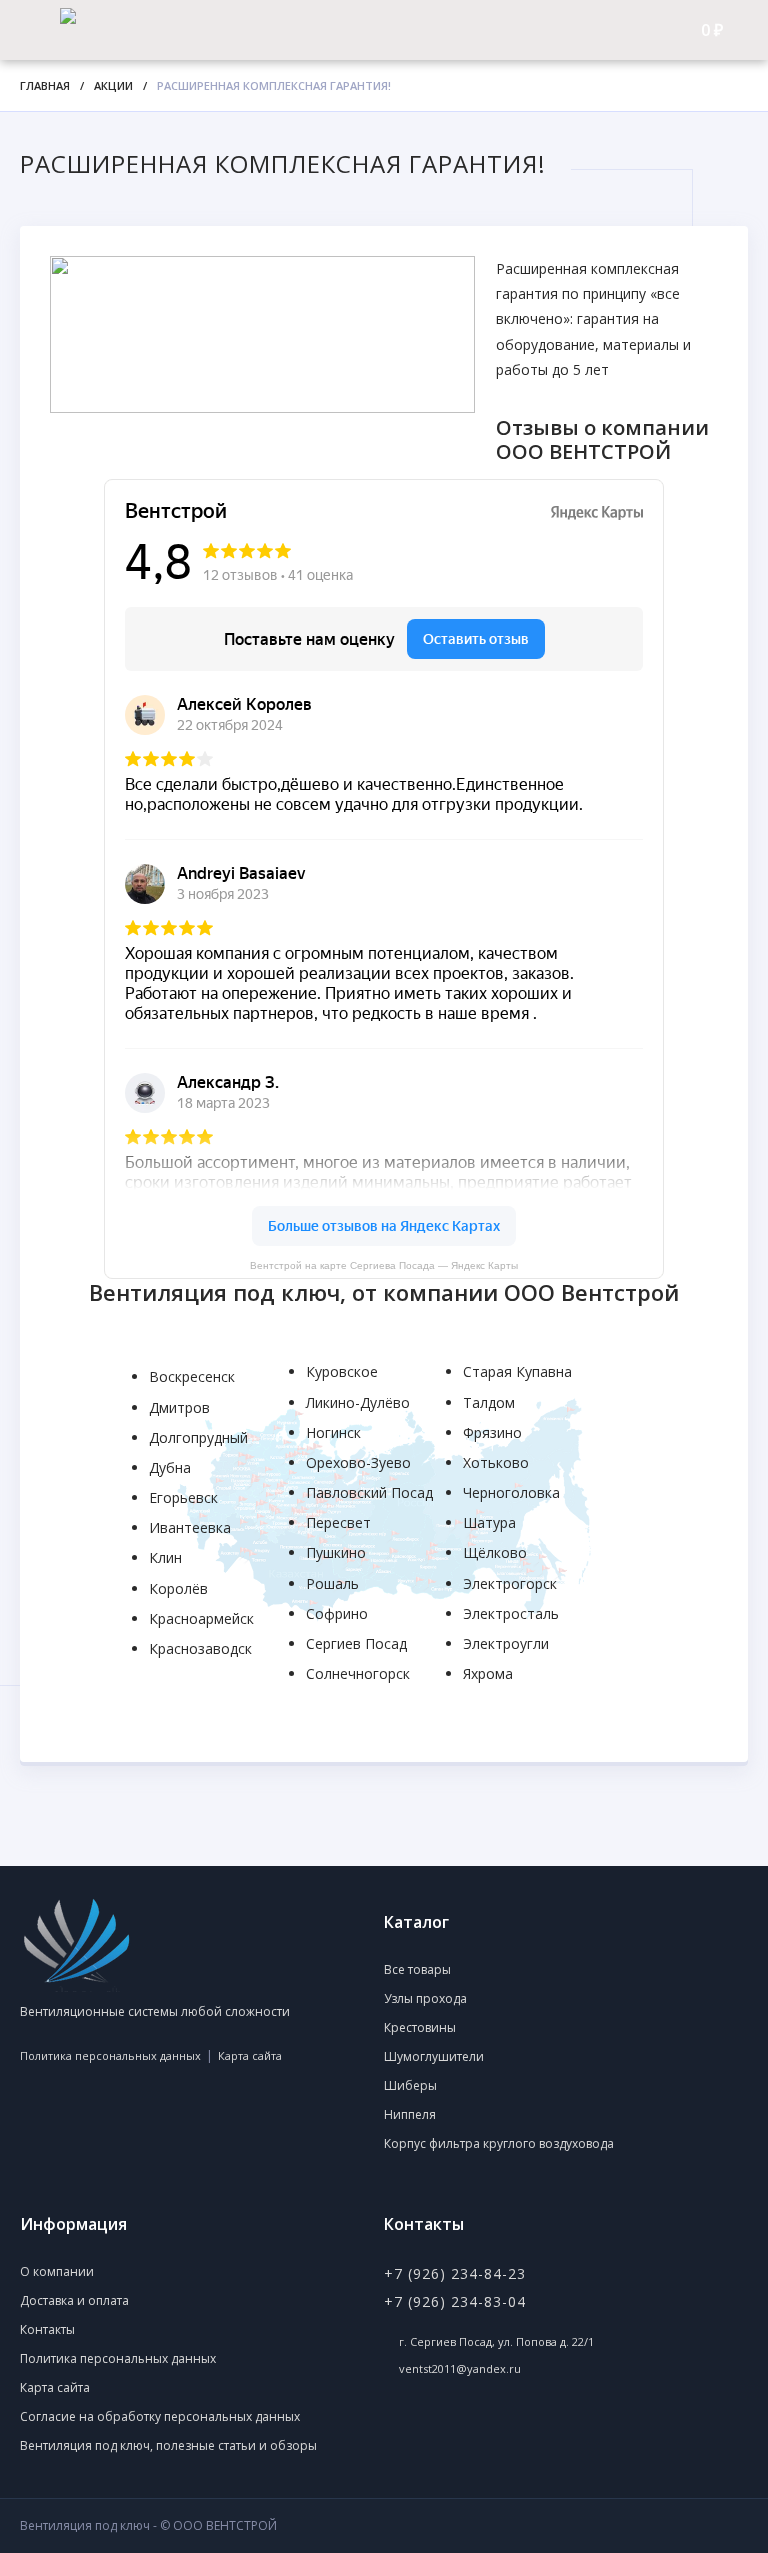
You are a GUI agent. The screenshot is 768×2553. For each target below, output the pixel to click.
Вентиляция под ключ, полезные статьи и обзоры (168, 2445)
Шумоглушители (434, 2056)
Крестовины (420, 2027)
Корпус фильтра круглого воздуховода (499, 2143)
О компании (57, 2271)
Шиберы (410, 2085)
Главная (45, 85)
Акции (113, 85)
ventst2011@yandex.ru (460, 2368)
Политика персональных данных (110, 2055)
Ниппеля (410, 2114)
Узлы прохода (425, 1998)
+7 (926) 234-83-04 (455, 2301)
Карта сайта (250, 2055)
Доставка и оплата (74, 2300)
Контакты (47, 2329)
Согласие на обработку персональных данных (160, 2416)
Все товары (417, 1969)
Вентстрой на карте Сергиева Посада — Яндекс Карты (384, 1266)
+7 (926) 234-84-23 (455, 2273)
